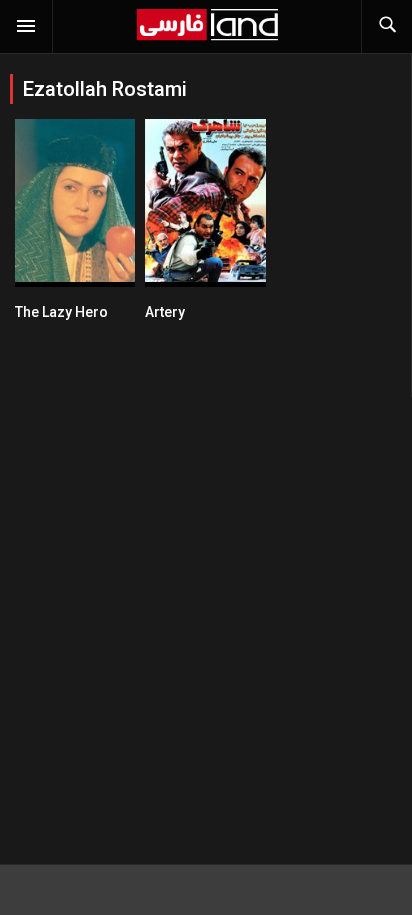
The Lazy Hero (61, 312)
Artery (165, 312)
